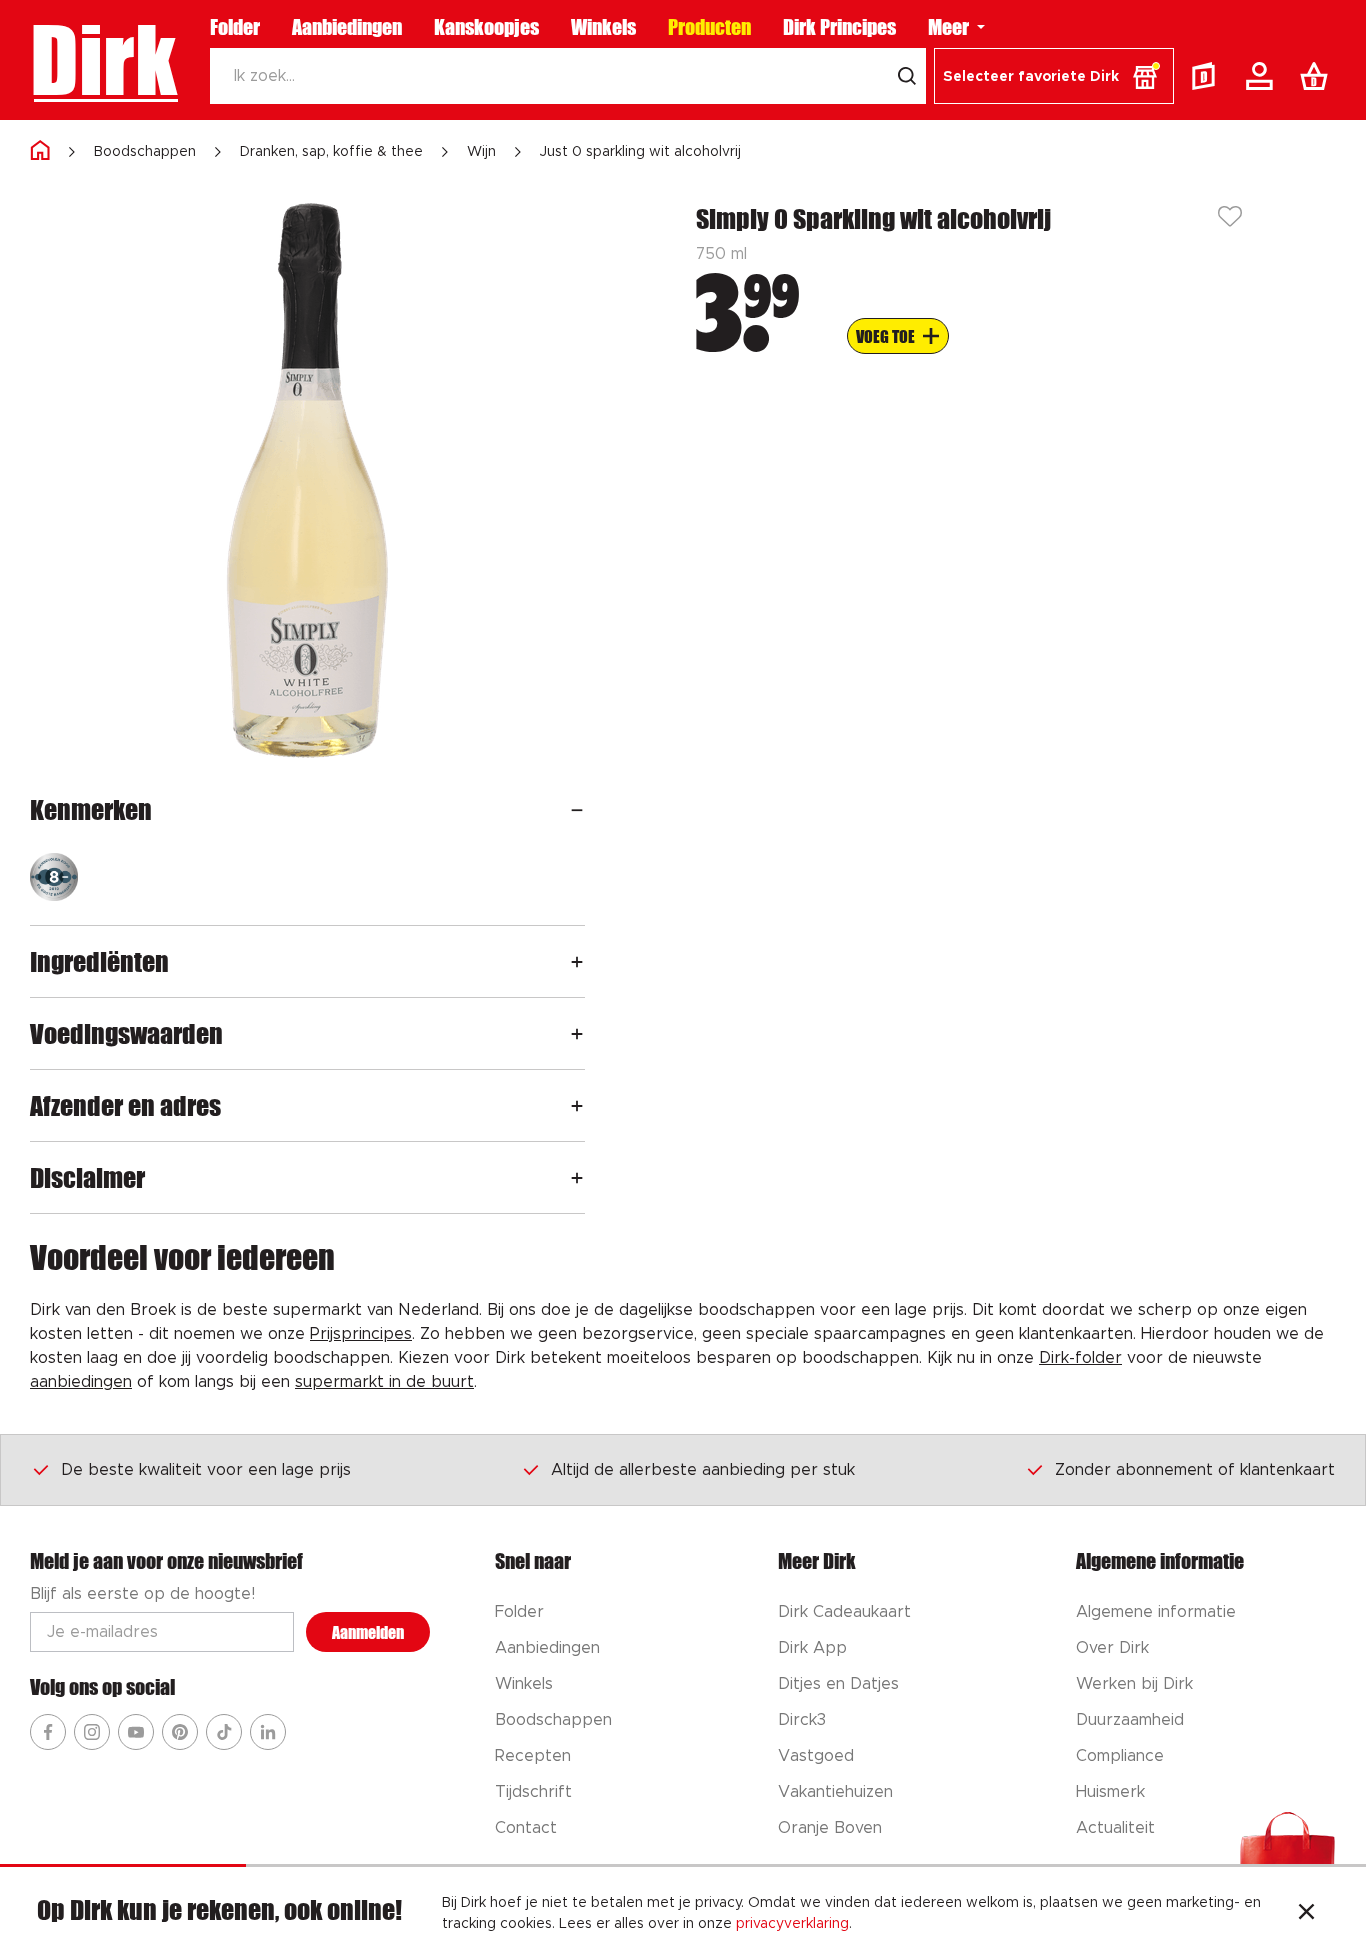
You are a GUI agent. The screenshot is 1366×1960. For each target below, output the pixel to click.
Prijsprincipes (361, 1334)
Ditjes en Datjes (838, 1684)
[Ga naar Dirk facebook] (48, 1732)
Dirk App (812, 1648)
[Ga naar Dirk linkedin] (268, 1732)
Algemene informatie (1156, 1612)
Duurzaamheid (1130, 1720)
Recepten (533, 1756)
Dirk (103, 60)
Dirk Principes (839, 27)
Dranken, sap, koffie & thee (331, 152)
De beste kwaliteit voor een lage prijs (206, 1470)
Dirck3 (802, 1720)
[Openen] (577, 809)
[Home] (40, 151)
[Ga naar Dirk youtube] (136, 1732)
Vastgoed (816, 1756)
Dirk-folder (1080, 1358)
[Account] (1263, 76)
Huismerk (1110, 1792)
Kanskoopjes (486, 27)
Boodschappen (145, 152)
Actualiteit (1115, 1828)
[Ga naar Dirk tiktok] (224, 1732)
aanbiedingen (81, 1382)
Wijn (481, 152)
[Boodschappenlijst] (1318, 76)
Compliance (1120, 1756)
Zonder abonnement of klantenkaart (1195, 1470)
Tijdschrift (533, 1792)
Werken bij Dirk (1134, 1684)
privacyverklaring (792, 1924)
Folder (235, 27)
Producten (709, 27)
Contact (526, 1828)
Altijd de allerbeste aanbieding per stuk (703, 1470)
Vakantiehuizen (835, 1792)
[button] (1054, 76)
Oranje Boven (830, 1828)
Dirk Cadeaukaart (844, 1612)
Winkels (603, 27)
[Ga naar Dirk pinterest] (180, 1732)
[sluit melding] (1306, 1914)
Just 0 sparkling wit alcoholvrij (640, 152)
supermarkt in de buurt (384, 1382)
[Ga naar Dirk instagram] (92, 1732)
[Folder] (1208, 76)
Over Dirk (1112, 1648)
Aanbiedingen (347, 27)
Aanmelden (368, 1632)
